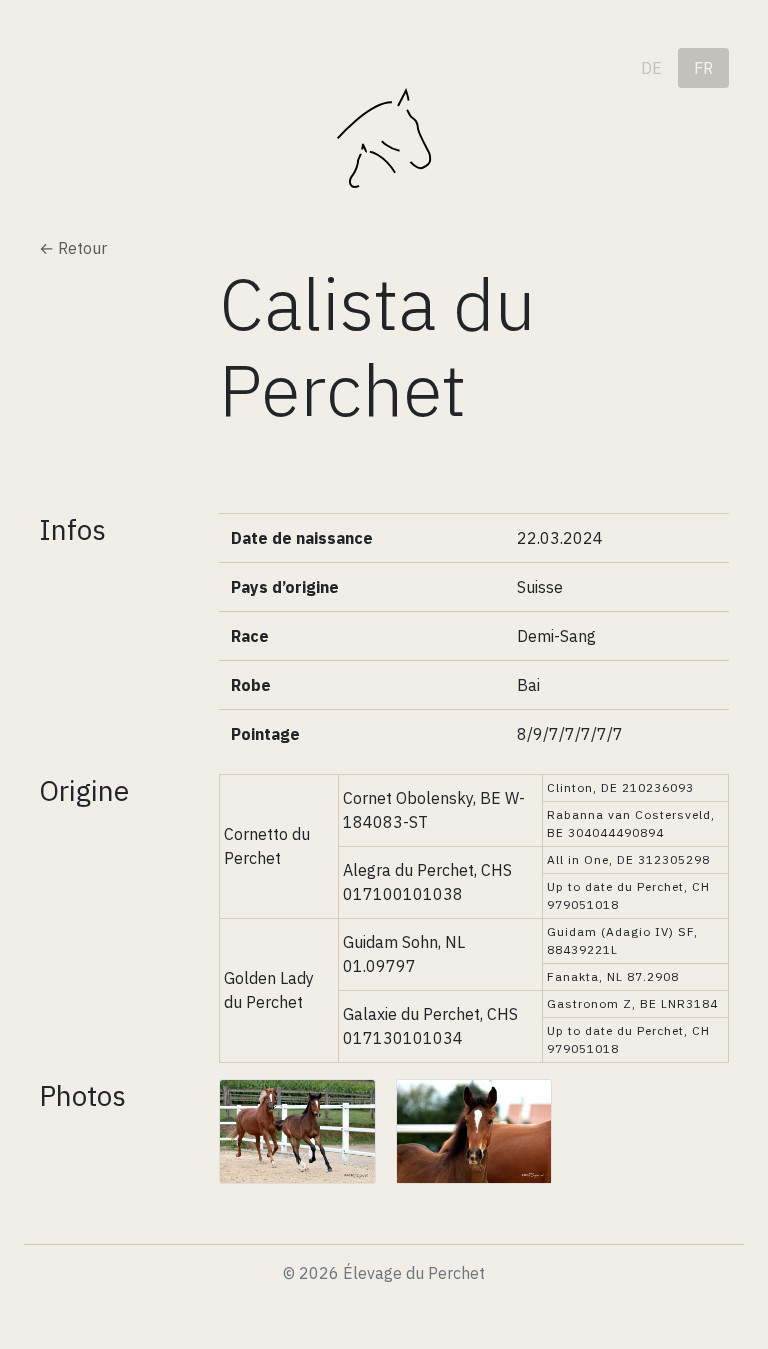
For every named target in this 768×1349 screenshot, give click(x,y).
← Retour (73, 248)
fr (703, 68)
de (651, 68)
